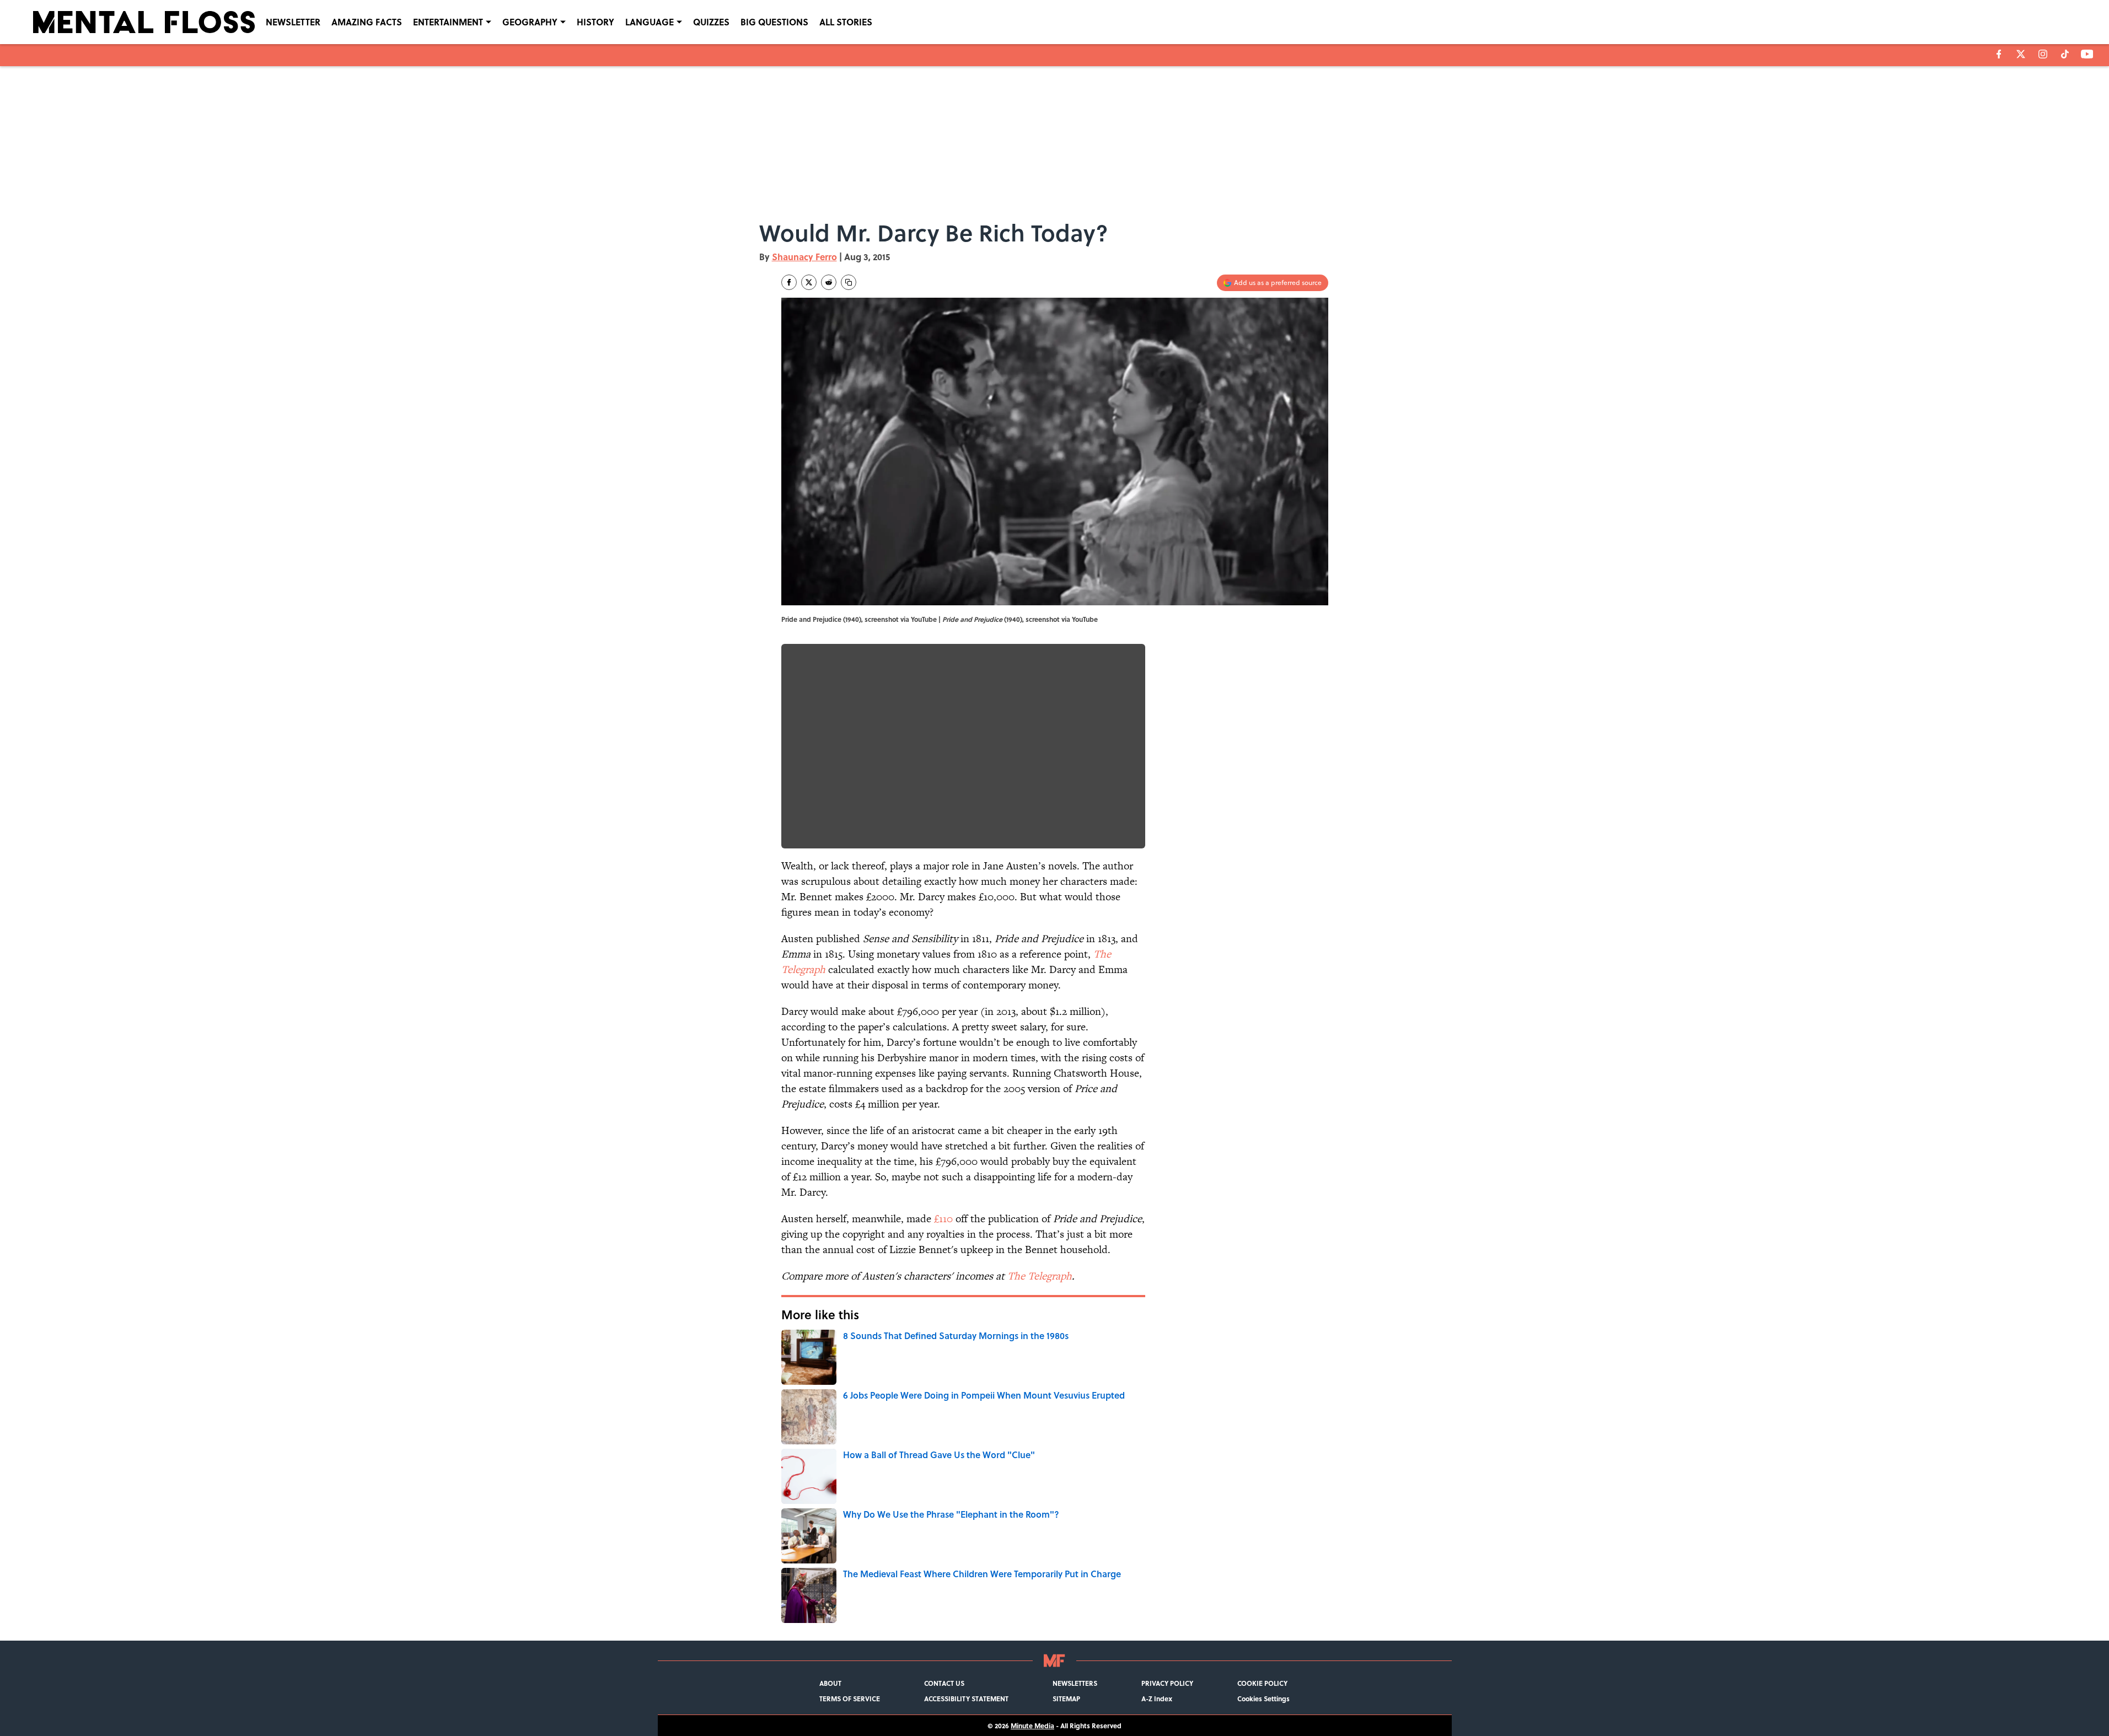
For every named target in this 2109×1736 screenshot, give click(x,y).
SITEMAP (1066, 1699)
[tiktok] (2065, 54)
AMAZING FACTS (367, 22)
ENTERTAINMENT (448, 22)
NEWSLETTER (293, 22)
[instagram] (2043, 54)
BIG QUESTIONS (774, 22)
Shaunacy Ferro (804, 257)
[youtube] (2087, 54)
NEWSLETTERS (1075, 1683)
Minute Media (1032, 1726)
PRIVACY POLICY (1167, 1683)
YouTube (1085, 619)
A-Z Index (1157, 1699)
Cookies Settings (1263, 1699)
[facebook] (1999, 54)
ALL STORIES (846, 22)
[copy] (849, 282)
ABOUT (830, 1683)
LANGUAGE (650, 22)
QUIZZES (711, 22)
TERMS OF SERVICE (850, 1699)
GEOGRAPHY (530, 22)
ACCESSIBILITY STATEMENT (966, 1699)
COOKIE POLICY (1262, 1683)
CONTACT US (944, 1683)
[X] (2021, 54)
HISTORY (595, 22)
